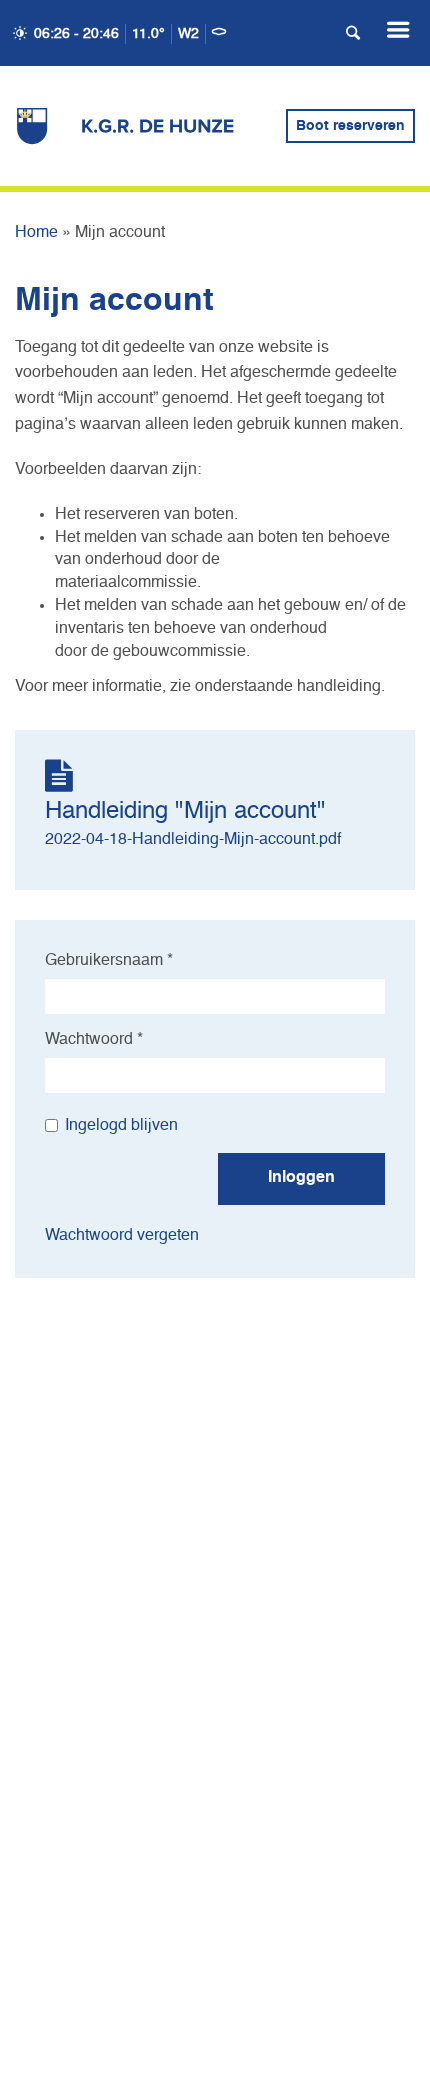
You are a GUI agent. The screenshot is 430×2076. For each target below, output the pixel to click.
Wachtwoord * (94, 1040)
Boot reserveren (350, 126)
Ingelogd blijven (121, 1126)
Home (36, 233)
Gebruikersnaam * (109, 961)
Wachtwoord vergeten (122, 1236)
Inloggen (301, 1178)
